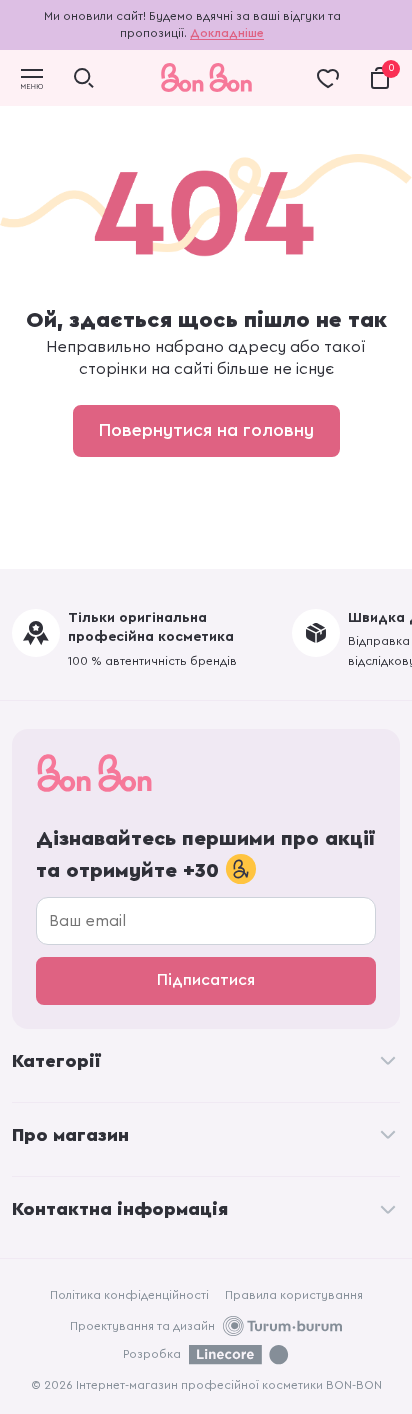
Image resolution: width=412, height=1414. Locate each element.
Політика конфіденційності (129, 1295)
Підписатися (206, 980)
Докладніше (227, 33)
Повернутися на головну (206, 430)
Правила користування (294, 1295)
